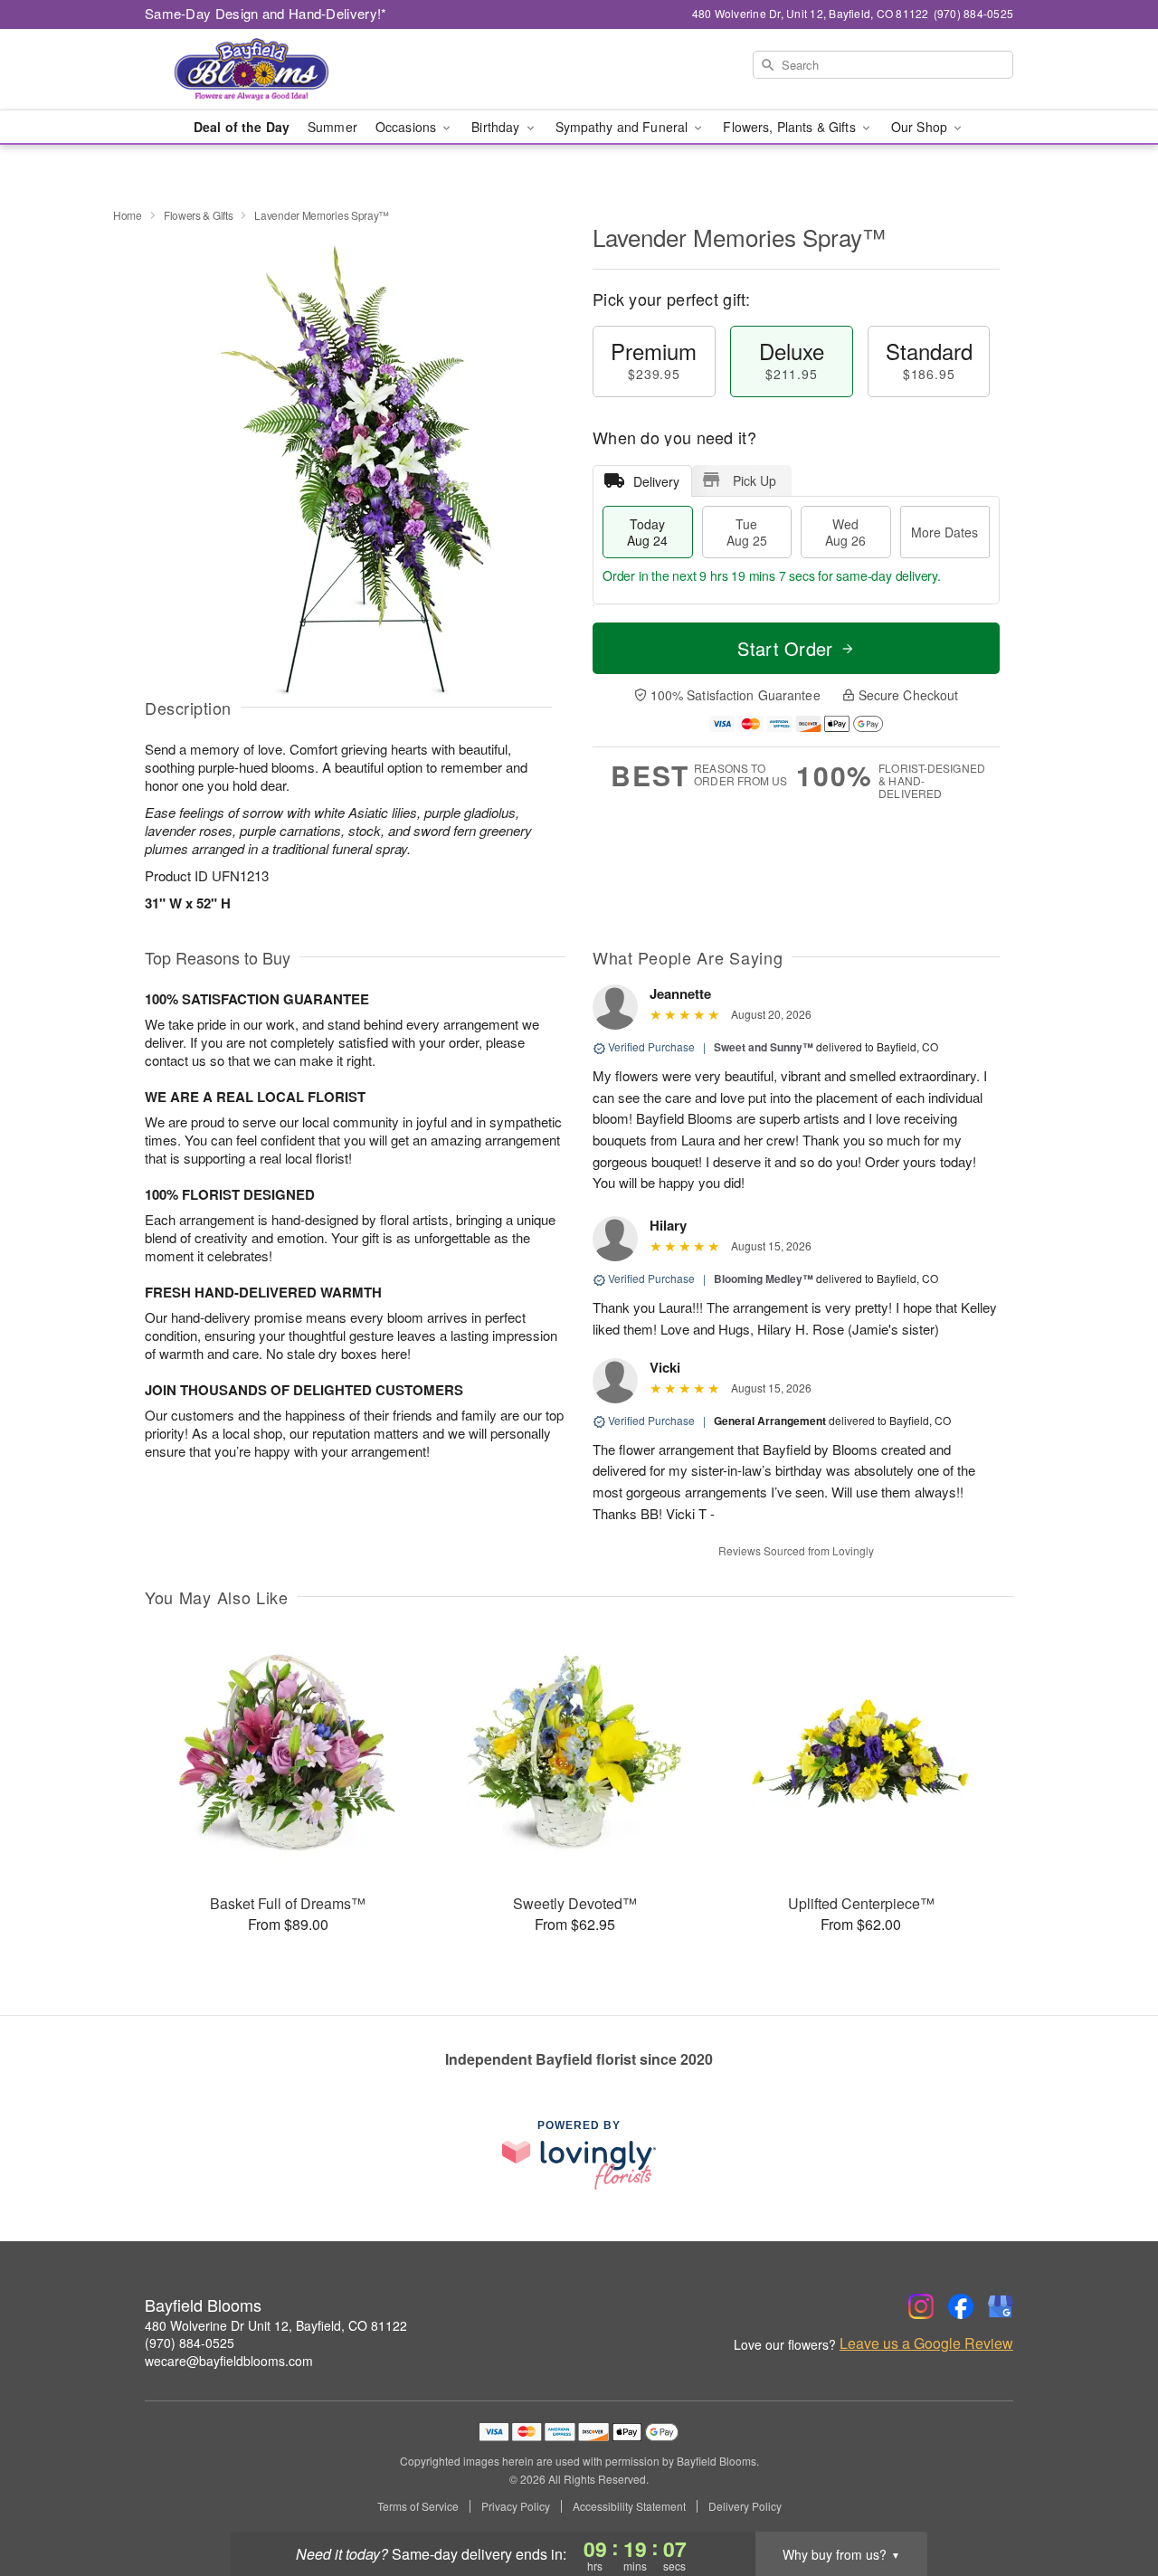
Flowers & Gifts (199, 215)
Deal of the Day (242, 127)
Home (128, 215)
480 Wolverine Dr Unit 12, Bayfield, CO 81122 (276, 2325)
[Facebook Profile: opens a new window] (961, 2306)
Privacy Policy (516, 2506)
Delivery (656, 481)
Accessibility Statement (629, 2506)
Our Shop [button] (921, 127)
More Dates (944, 532)
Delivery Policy (745, 2506)
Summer (332, 127)
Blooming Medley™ (764, 1278)
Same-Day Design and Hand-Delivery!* (266, 13)
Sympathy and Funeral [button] (624, 127)
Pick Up (755, 480)
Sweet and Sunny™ (764, 1047)
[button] (1111, 2499)
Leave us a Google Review (926, 2343)
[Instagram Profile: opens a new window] (921, 2306)
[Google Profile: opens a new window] (1001, 2306)
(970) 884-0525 (190, 2343)
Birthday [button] (497, 127)
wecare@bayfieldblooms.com (229, 2361)
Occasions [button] (408, 127)
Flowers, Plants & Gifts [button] (791, 127)
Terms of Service (418, 2506)
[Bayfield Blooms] (275, 70)
